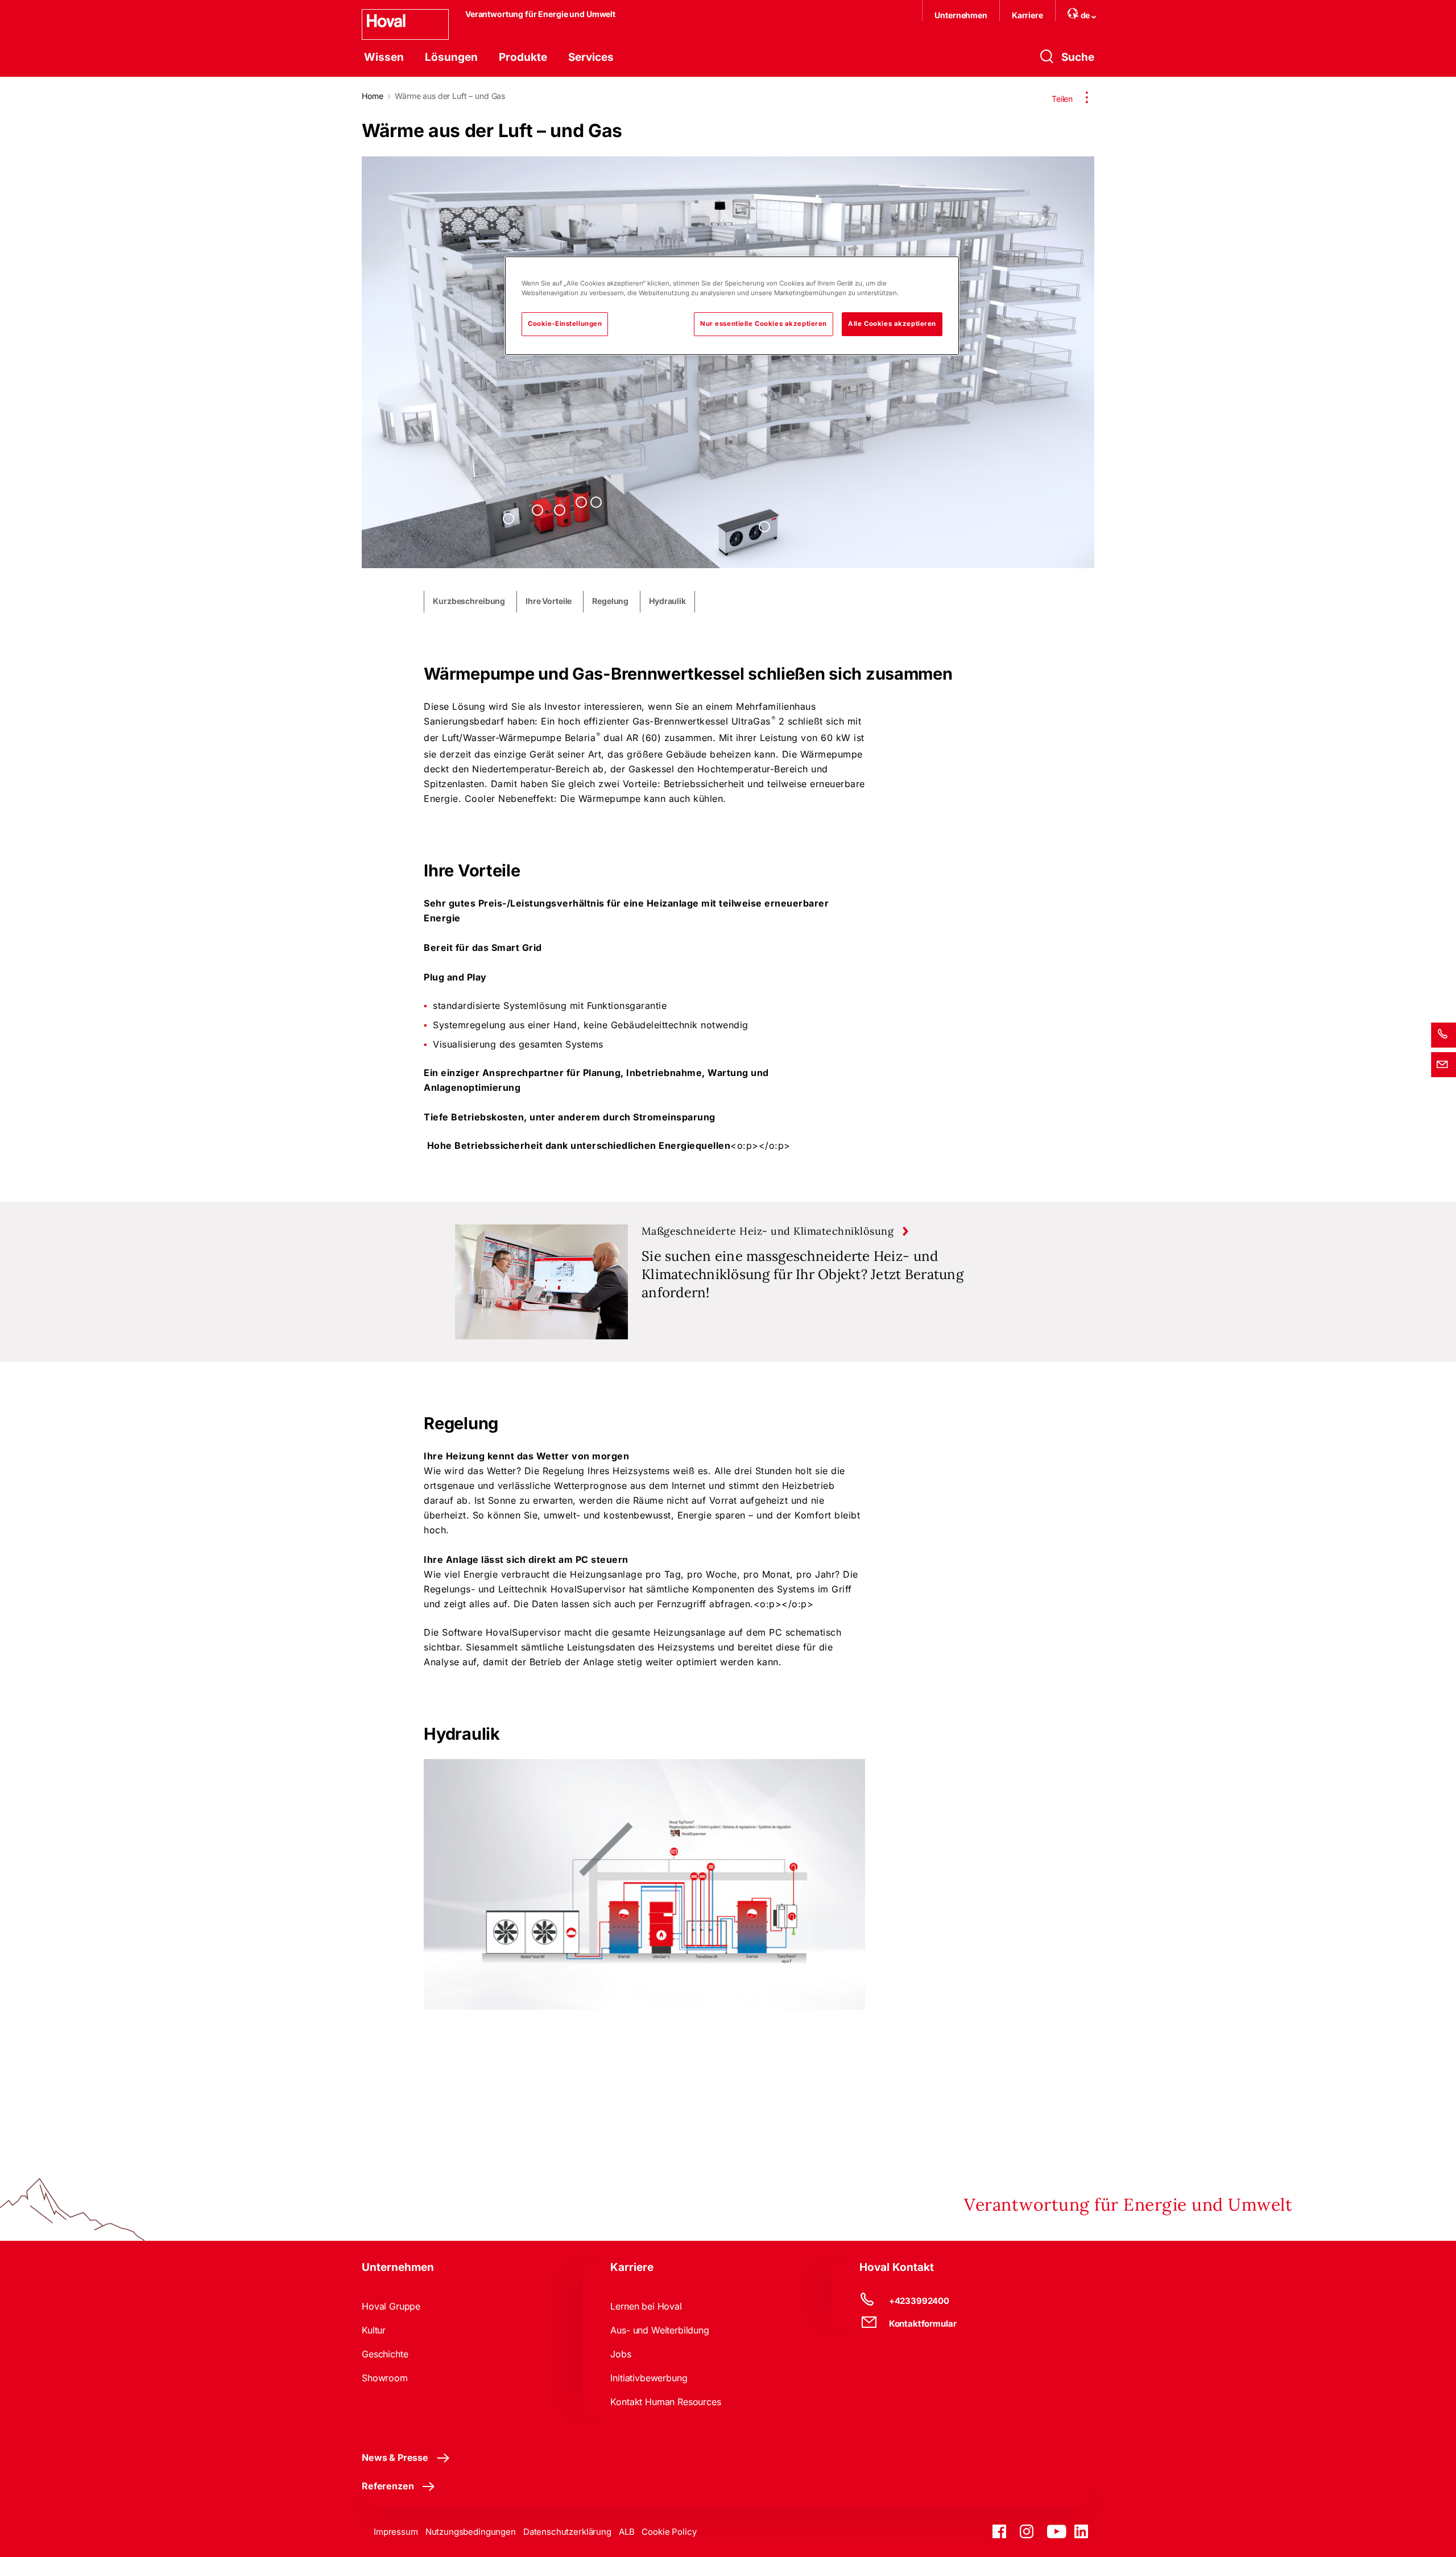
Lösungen (451, 57)
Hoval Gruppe (391, 2306)
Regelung (610, 601)
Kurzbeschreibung (469, 601)
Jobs (621, 2354)
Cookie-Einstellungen (565, 324)
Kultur (374, 2330)
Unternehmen (961, 15)
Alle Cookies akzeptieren (892, 324)
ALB (627, 2532)
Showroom (385, 2378)
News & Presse (395, 2457)
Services (591, 57)
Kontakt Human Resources (665, 2402)
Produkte (523, 57)
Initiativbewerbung (649, 2378)
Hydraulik (667, 601)
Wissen (384, 57)
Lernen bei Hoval (646, 2306)
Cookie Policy (669, 2532)
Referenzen (388, 2486)
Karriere (1027, 15)
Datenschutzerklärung (567, 2532)
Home (372, 96)
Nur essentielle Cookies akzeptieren (764, 324)
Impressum (396, 2532)
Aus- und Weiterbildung (659, 2330)
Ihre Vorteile (549, 601)
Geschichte (385, 2354)
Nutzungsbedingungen (471, 2532)
